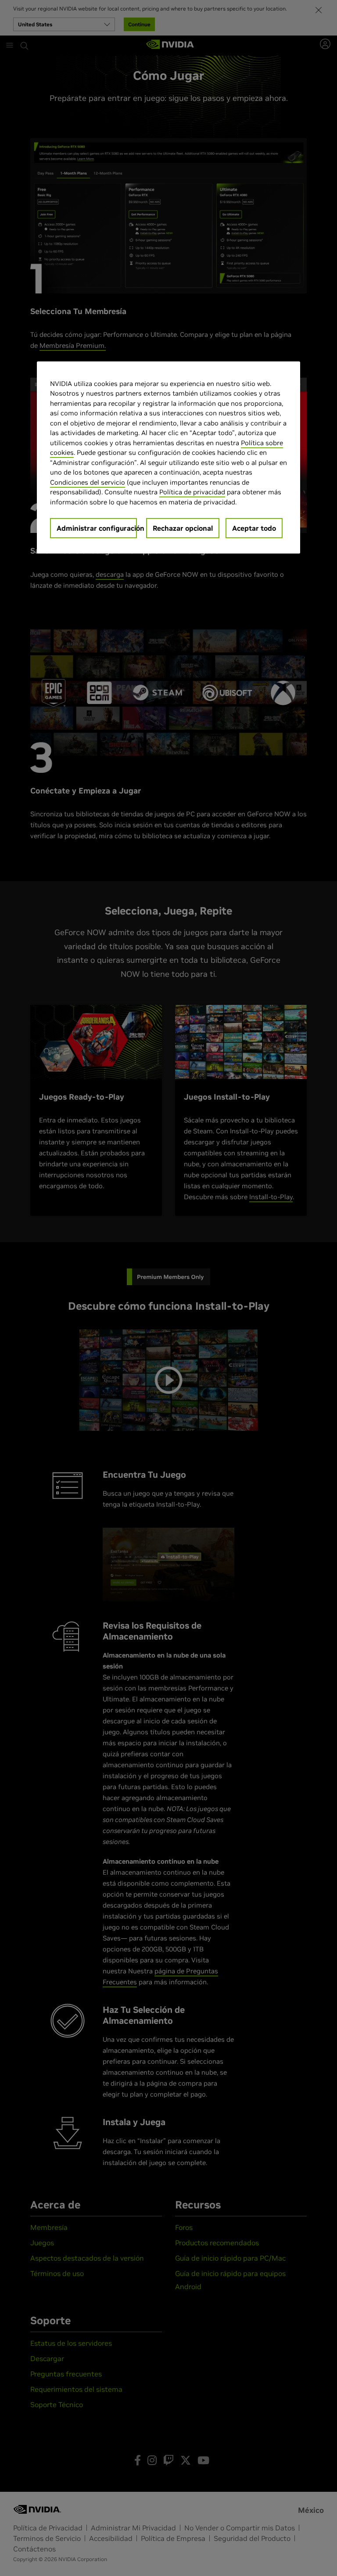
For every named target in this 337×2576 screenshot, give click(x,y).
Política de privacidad (192, 492)
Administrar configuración (97, 528)
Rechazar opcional (183, 528)
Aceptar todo (254, 528)
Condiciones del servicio (88, 482)
